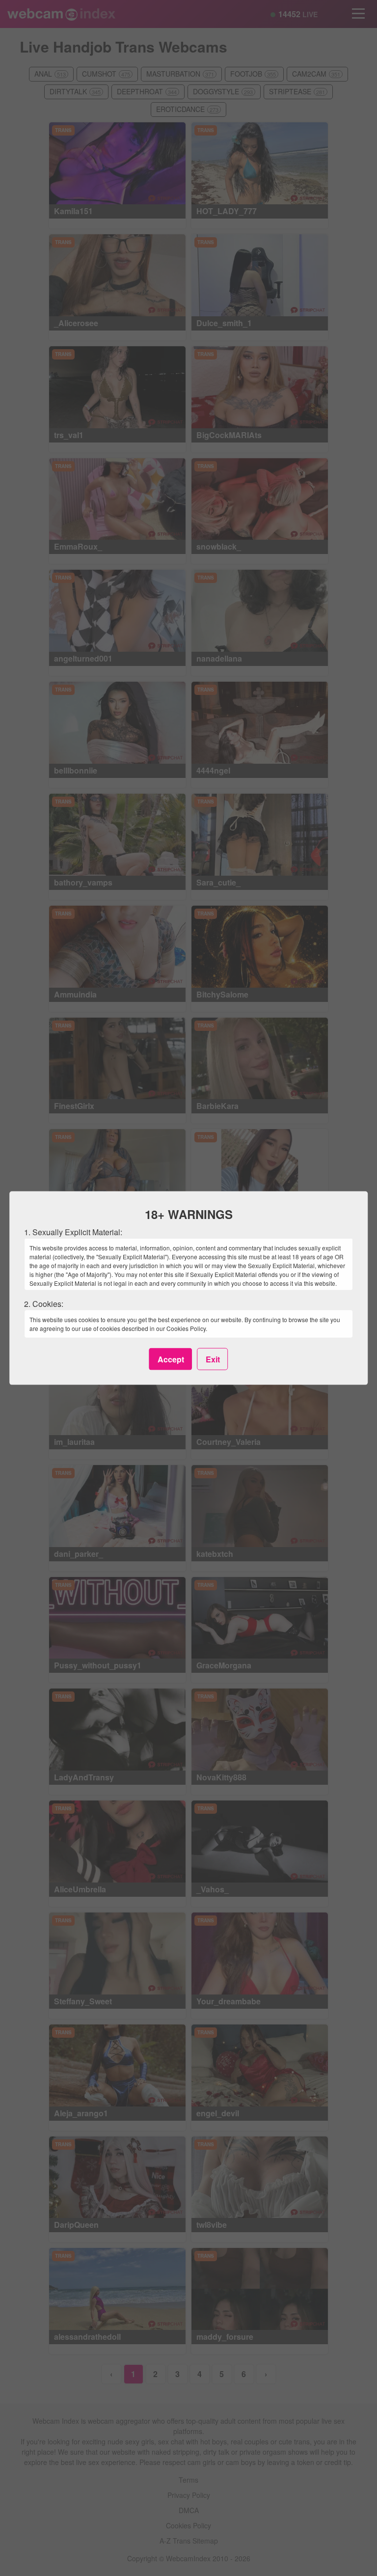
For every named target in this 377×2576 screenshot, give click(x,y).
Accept (171, 1359)
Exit (213, 1359)
